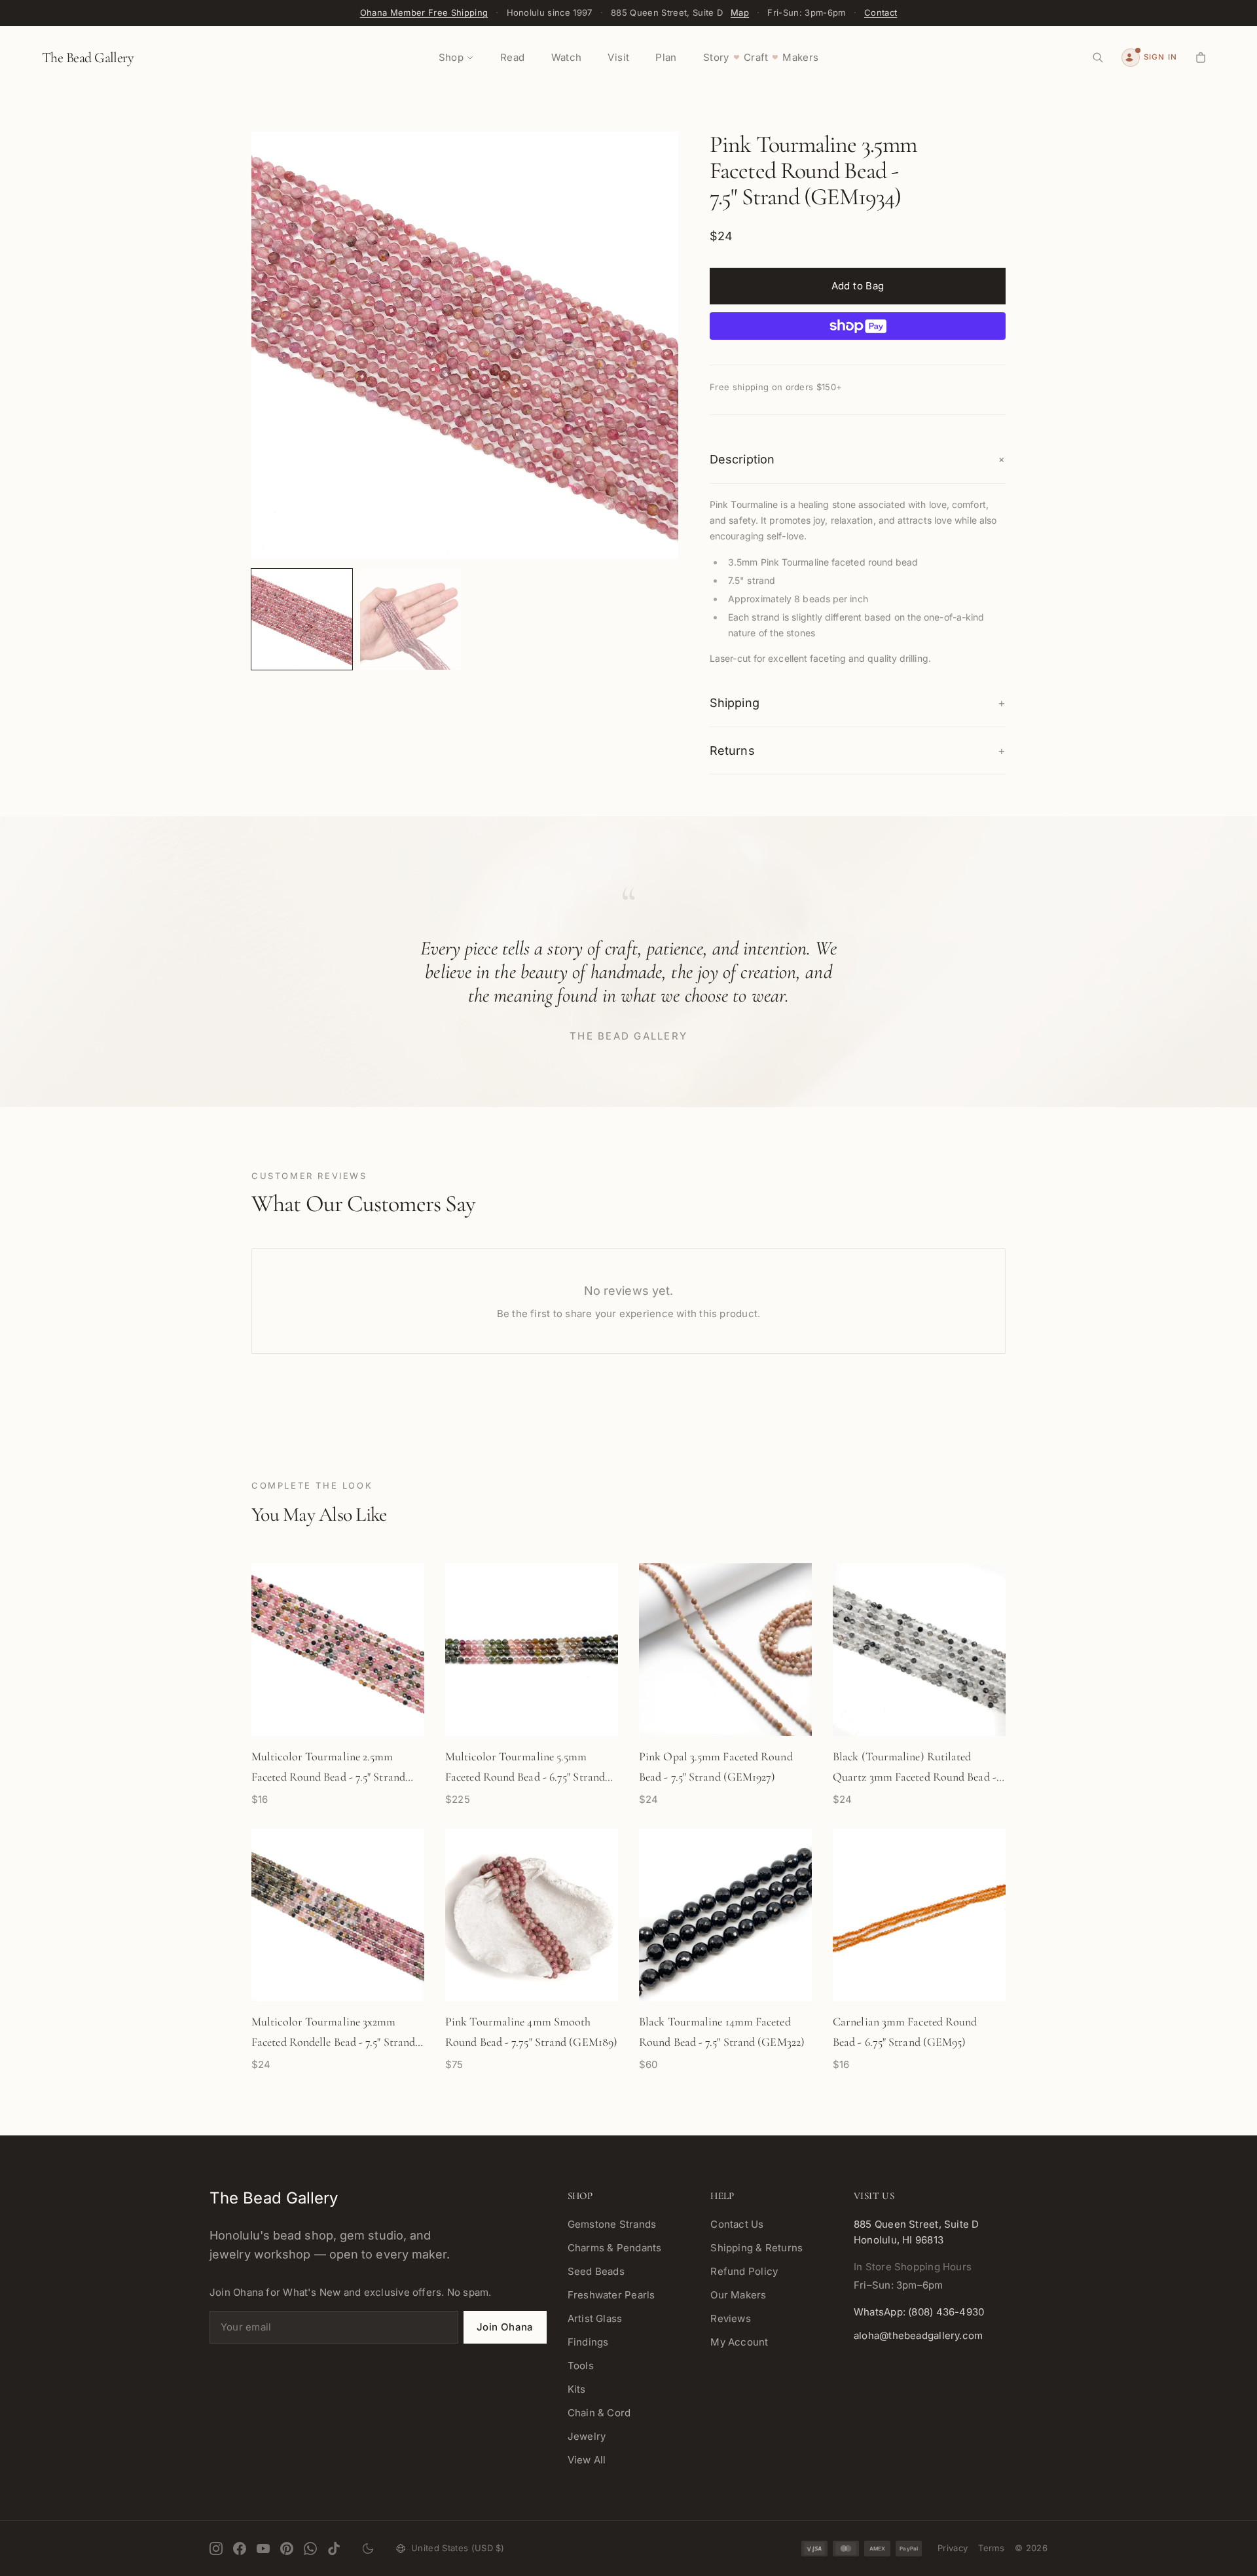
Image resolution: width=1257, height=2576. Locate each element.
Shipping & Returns (756, 2248)
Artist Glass (595, 2318)
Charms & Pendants (615, 2248)
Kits (577, 2389)
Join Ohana (505, 2327)
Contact (881, 12)
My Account (739, 2342)
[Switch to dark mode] (368, 2549)
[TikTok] (334, 2549)
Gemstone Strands (612, 2224)
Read (513, 57)
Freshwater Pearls (611, 2295)
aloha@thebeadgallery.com (918, 2335)
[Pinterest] (287, 2549)
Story (716, 57)
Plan (666, 57)
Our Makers (738, 2295)
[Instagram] (216, 2549)
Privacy (953, 2548)
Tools (581, 2366)
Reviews (731, 2318)
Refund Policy (744, 2271)
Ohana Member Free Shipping (424, 12)
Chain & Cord (599, 2413)
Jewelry (587, 2436)
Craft (756, 57)
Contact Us (737, 2224)
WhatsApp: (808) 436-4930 (919, 2312)
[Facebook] (240, 2549)
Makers (800, 57)
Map (740, 12)
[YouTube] (263, 2549)
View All (587, 2460)
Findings (588, 2342)
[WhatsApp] (310, 2549)
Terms (991, 2548)
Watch (567, 57)
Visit (618, 57)
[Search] (1098, 58)
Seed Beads (596, 2271)
